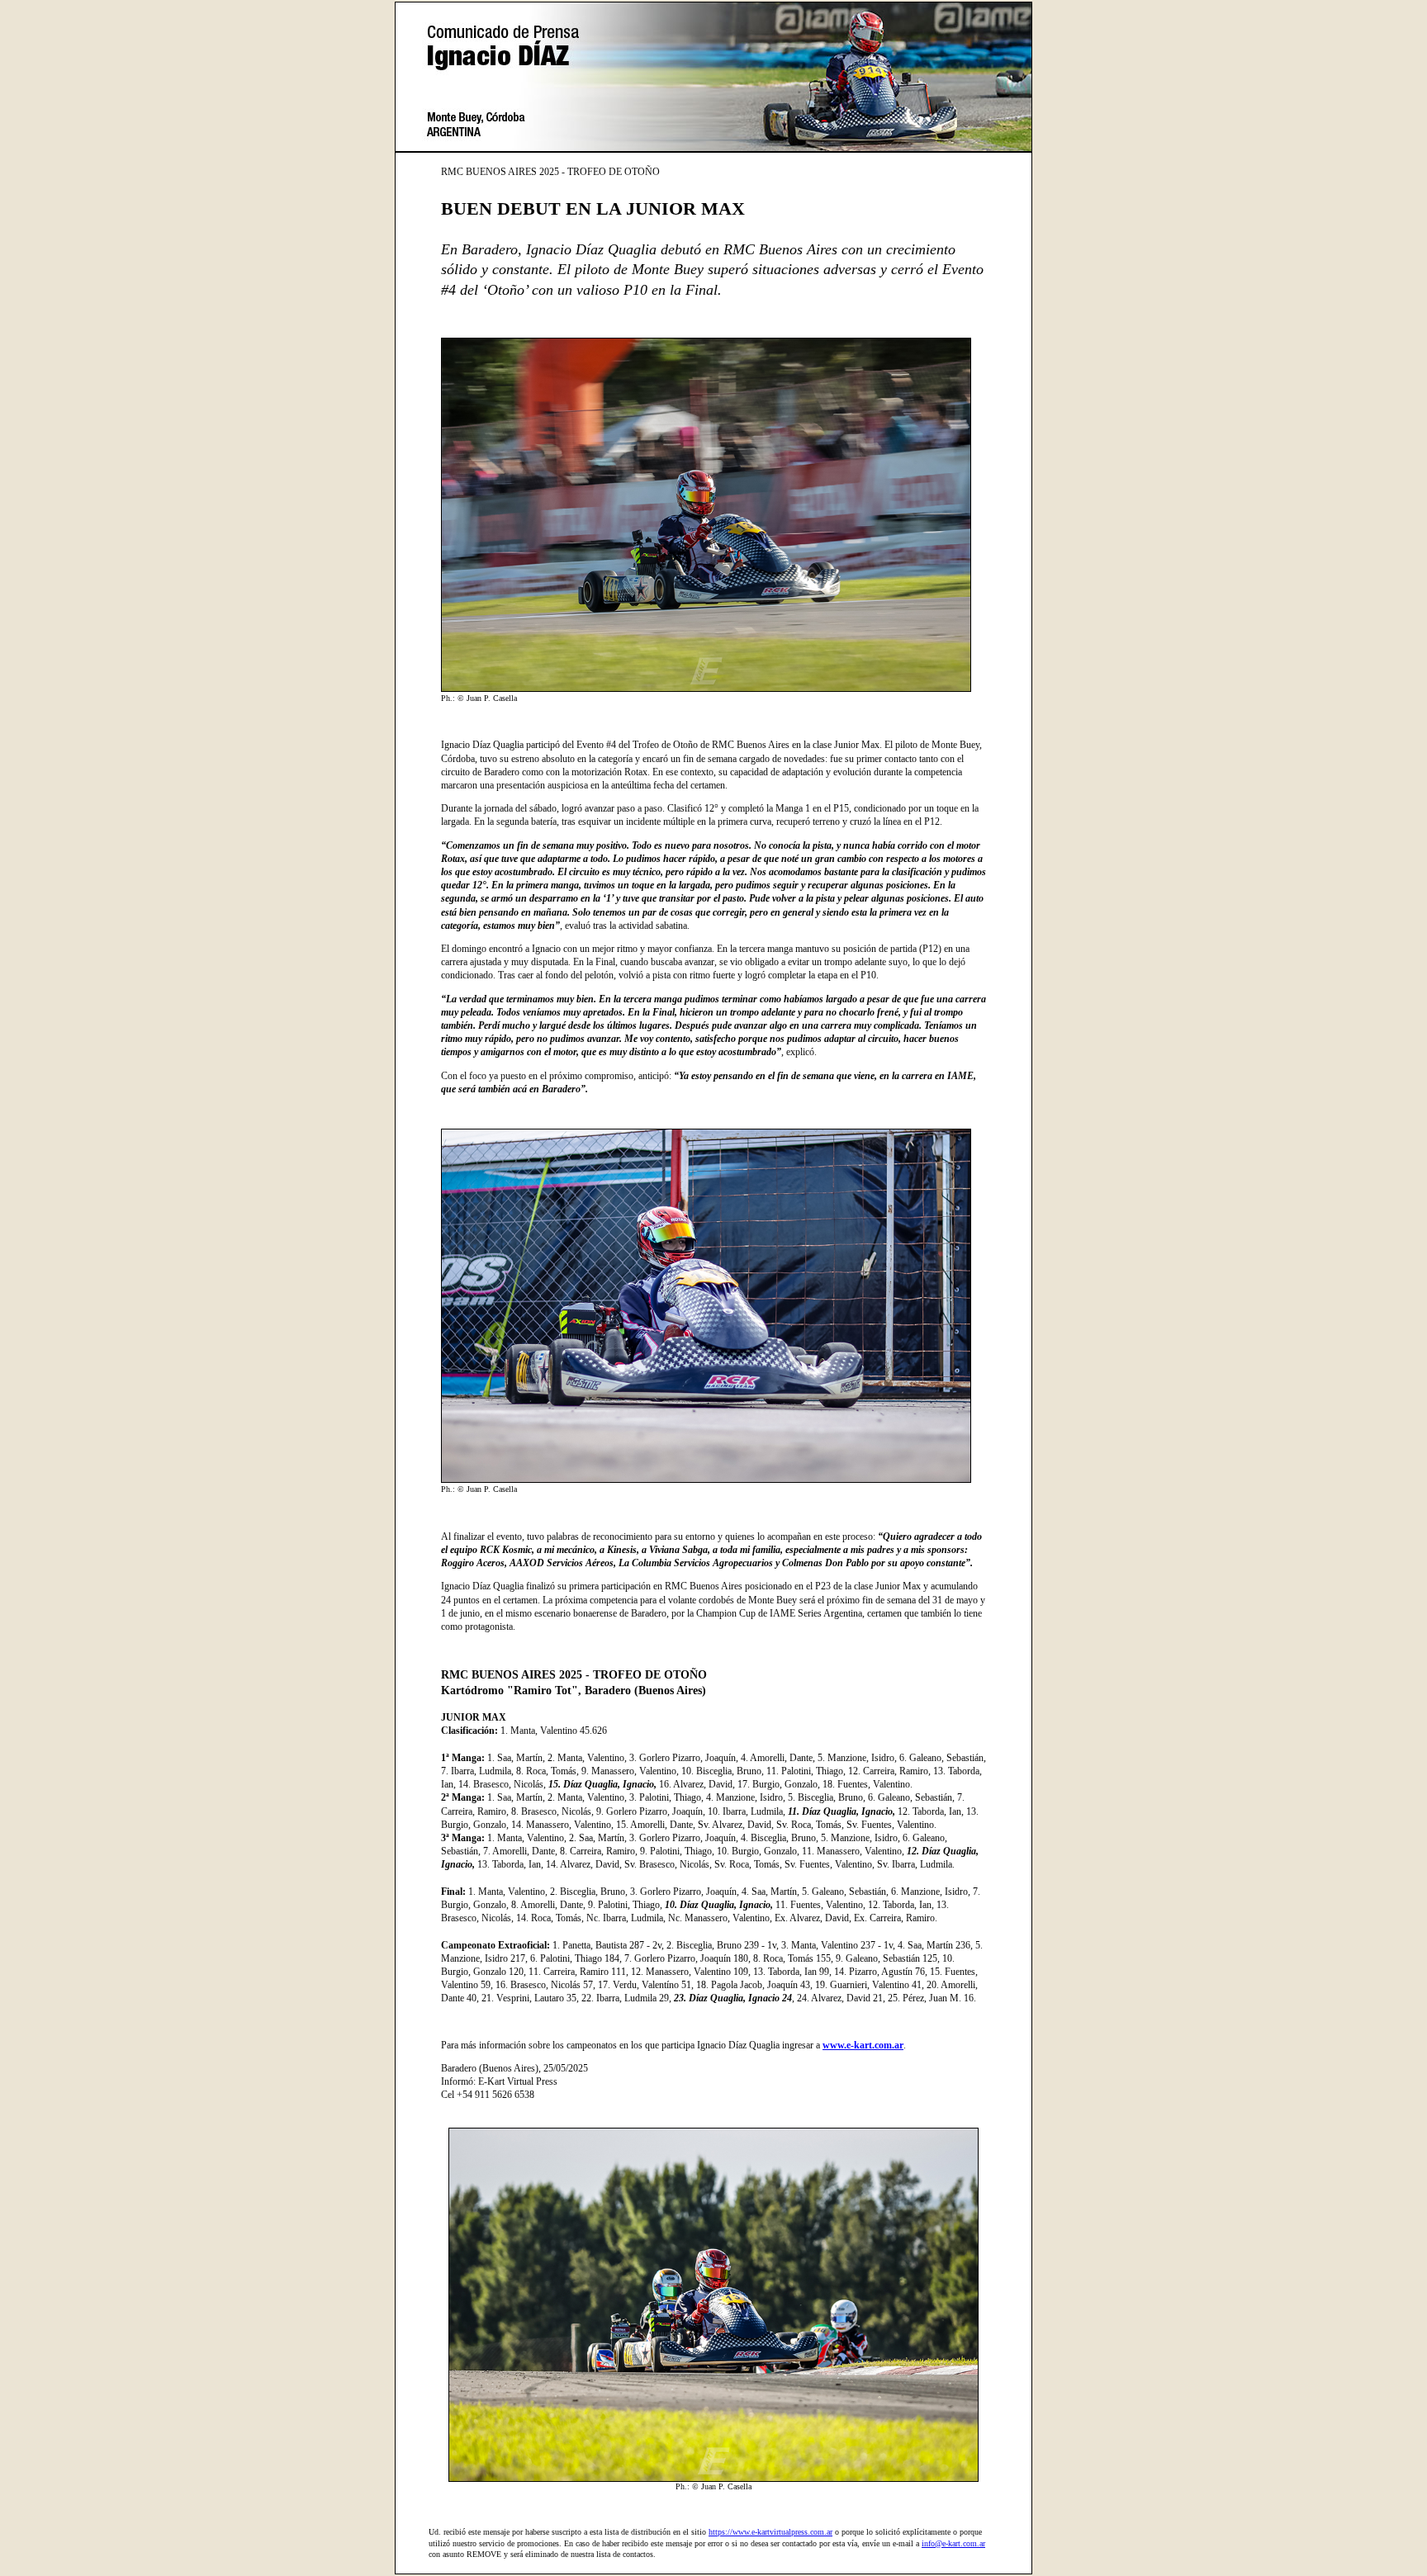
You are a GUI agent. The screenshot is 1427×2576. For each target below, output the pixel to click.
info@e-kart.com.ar (953, 2543)
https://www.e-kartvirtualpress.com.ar (770, 2532)
